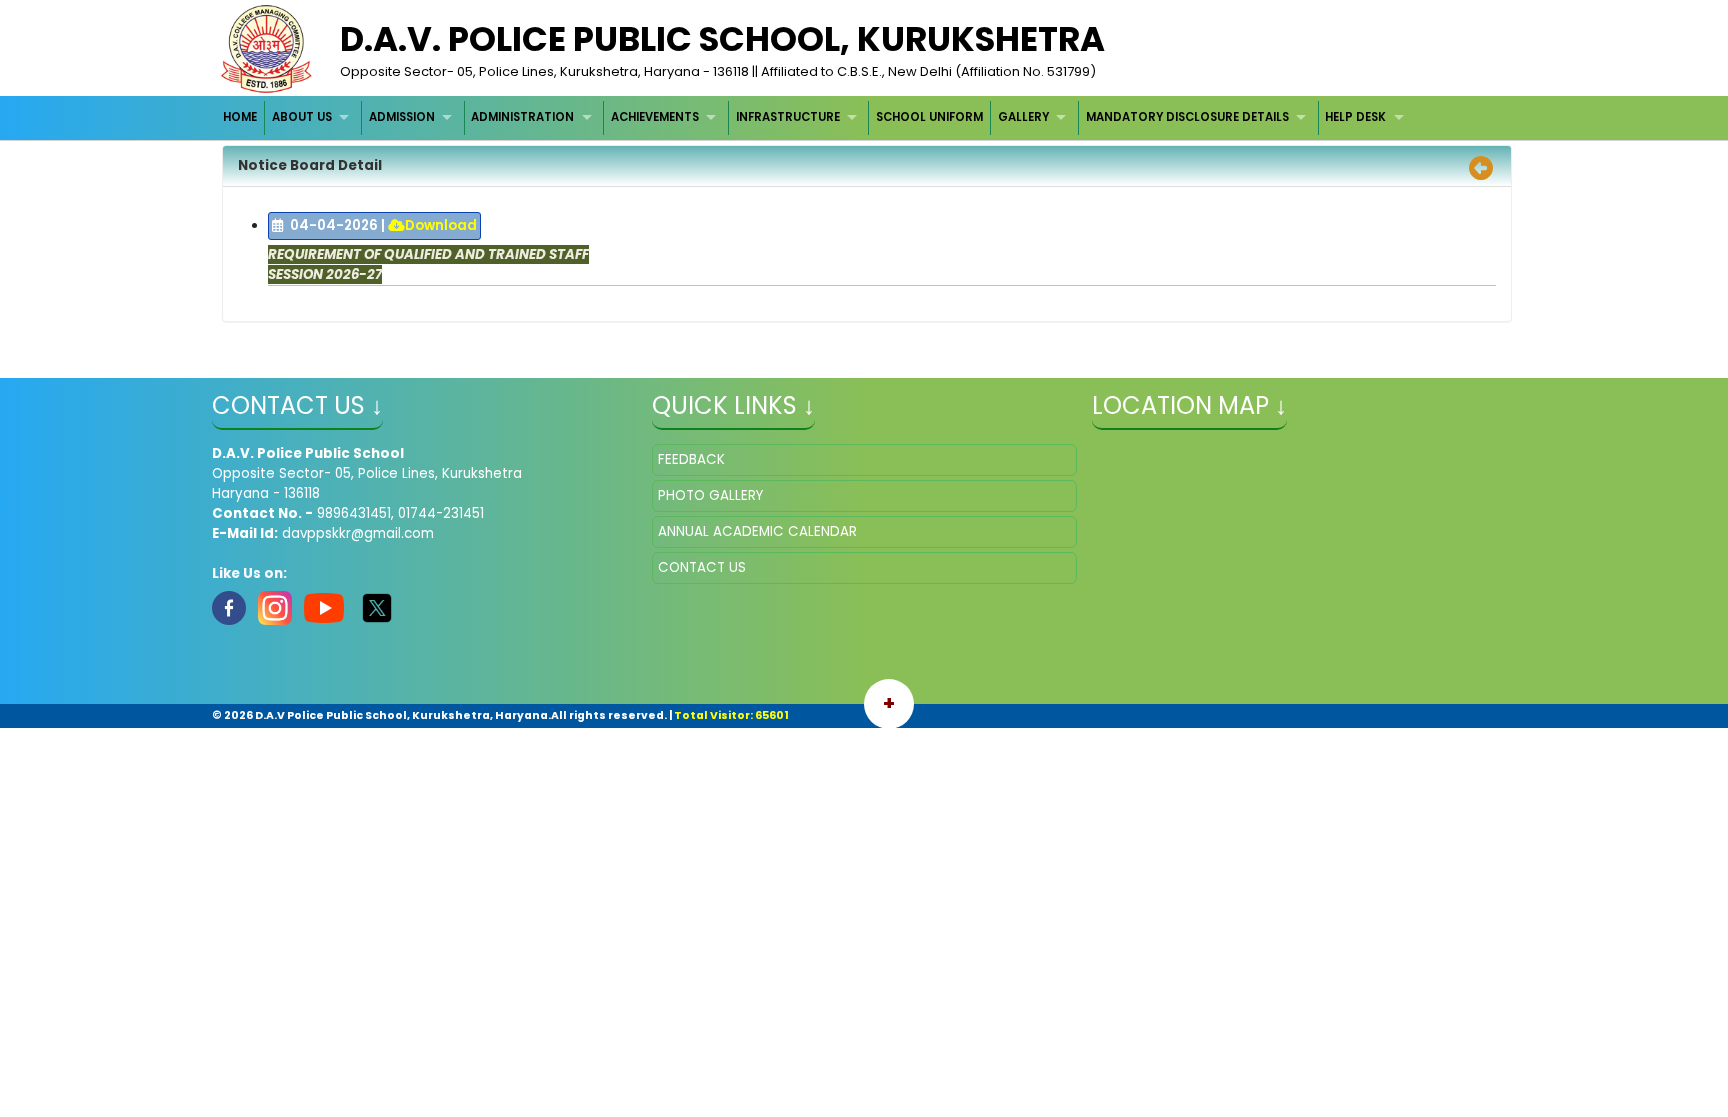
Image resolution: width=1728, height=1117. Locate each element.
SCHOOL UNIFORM (929, 117)
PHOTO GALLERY (710, 495)
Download (441, 225)
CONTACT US (702, 567)
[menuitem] (241, 117)
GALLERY (1023, 117)
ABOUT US (302, 117)
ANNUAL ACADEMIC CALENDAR (757, 531)
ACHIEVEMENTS (655, 117)
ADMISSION (402, 117)
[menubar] (816, 117)
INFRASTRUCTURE (788, 117)
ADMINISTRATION (522, 117)
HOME (240, 117)
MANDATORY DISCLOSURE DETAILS (1187, 117)
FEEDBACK (691, 459)
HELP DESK (1355, 117)
